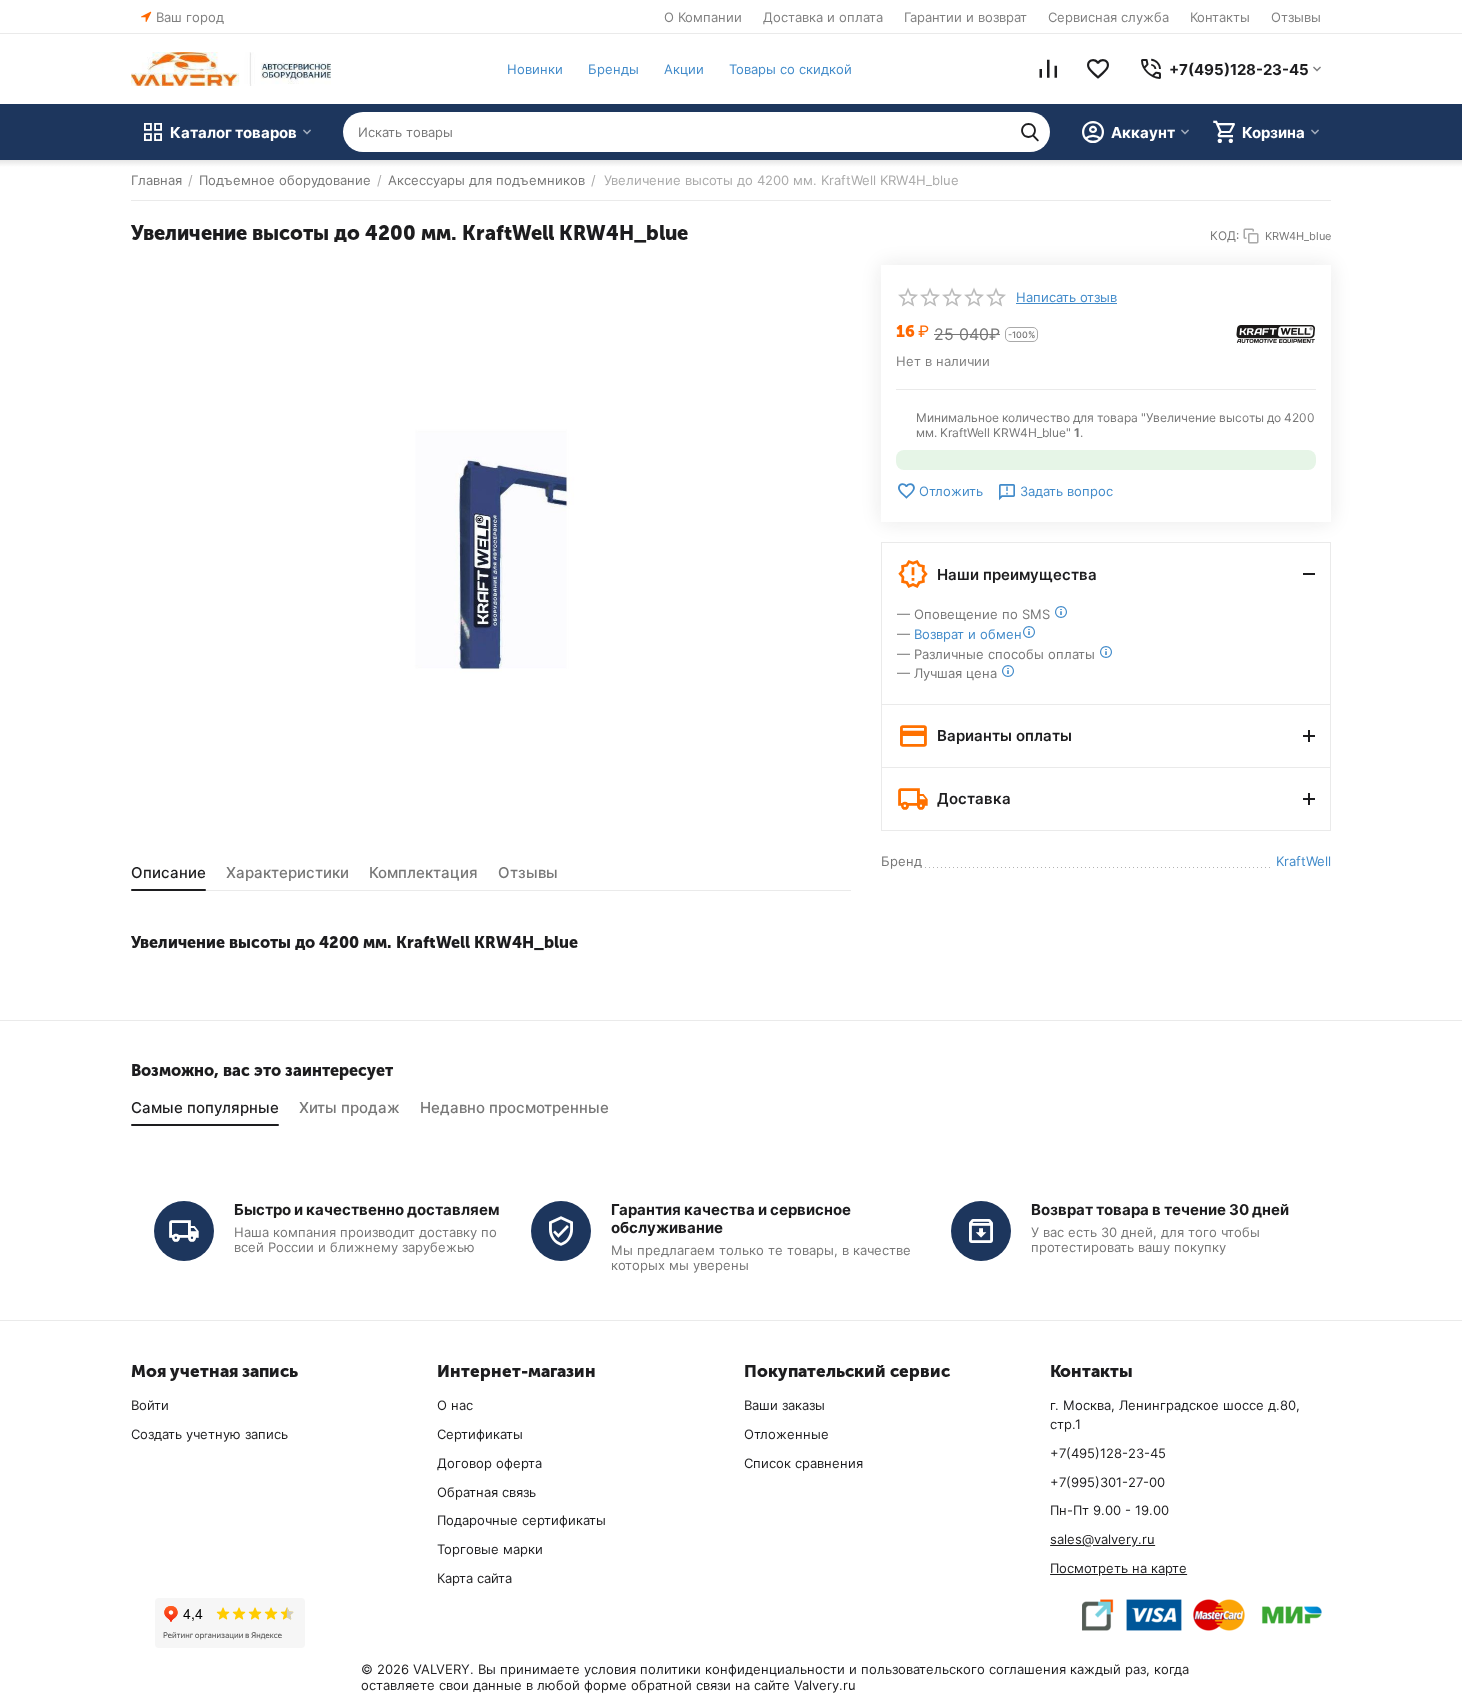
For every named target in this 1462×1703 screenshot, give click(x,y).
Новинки (535, 69)
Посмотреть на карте (1118, 1568)
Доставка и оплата (823, 17)
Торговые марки (490, 1549)
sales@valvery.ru (1102, 1539)
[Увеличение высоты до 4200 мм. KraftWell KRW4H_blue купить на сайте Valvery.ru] (491, 550)
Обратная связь (486, 1492)
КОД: (1224, 235)
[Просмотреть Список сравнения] (1048, 69)
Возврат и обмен (968, 634)
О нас (455, 1405)
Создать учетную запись (209, 1434)
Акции (684, 69)
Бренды (613, 69)
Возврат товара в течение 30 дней (1160, 1209)
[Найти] (1030, 132)
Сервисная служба (1108, 17)
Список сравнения (803, 1463)
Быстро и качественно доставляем (367, 1209)
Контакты (1220, 17)
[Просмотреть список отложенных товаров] (1098, 69)
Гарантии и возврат (965, 17)
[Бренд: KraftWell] (1276, 332)
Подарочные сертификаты (521, 1520)
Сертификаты (480, 1434)
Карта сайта (474, 1578)
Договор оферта (489, 1463)
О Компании (703, 17)
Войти (150, 1405)
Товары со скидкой (790, 69)
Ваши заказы (784, 1405)
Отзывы (1296, 17)
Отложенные (786, 1434)
